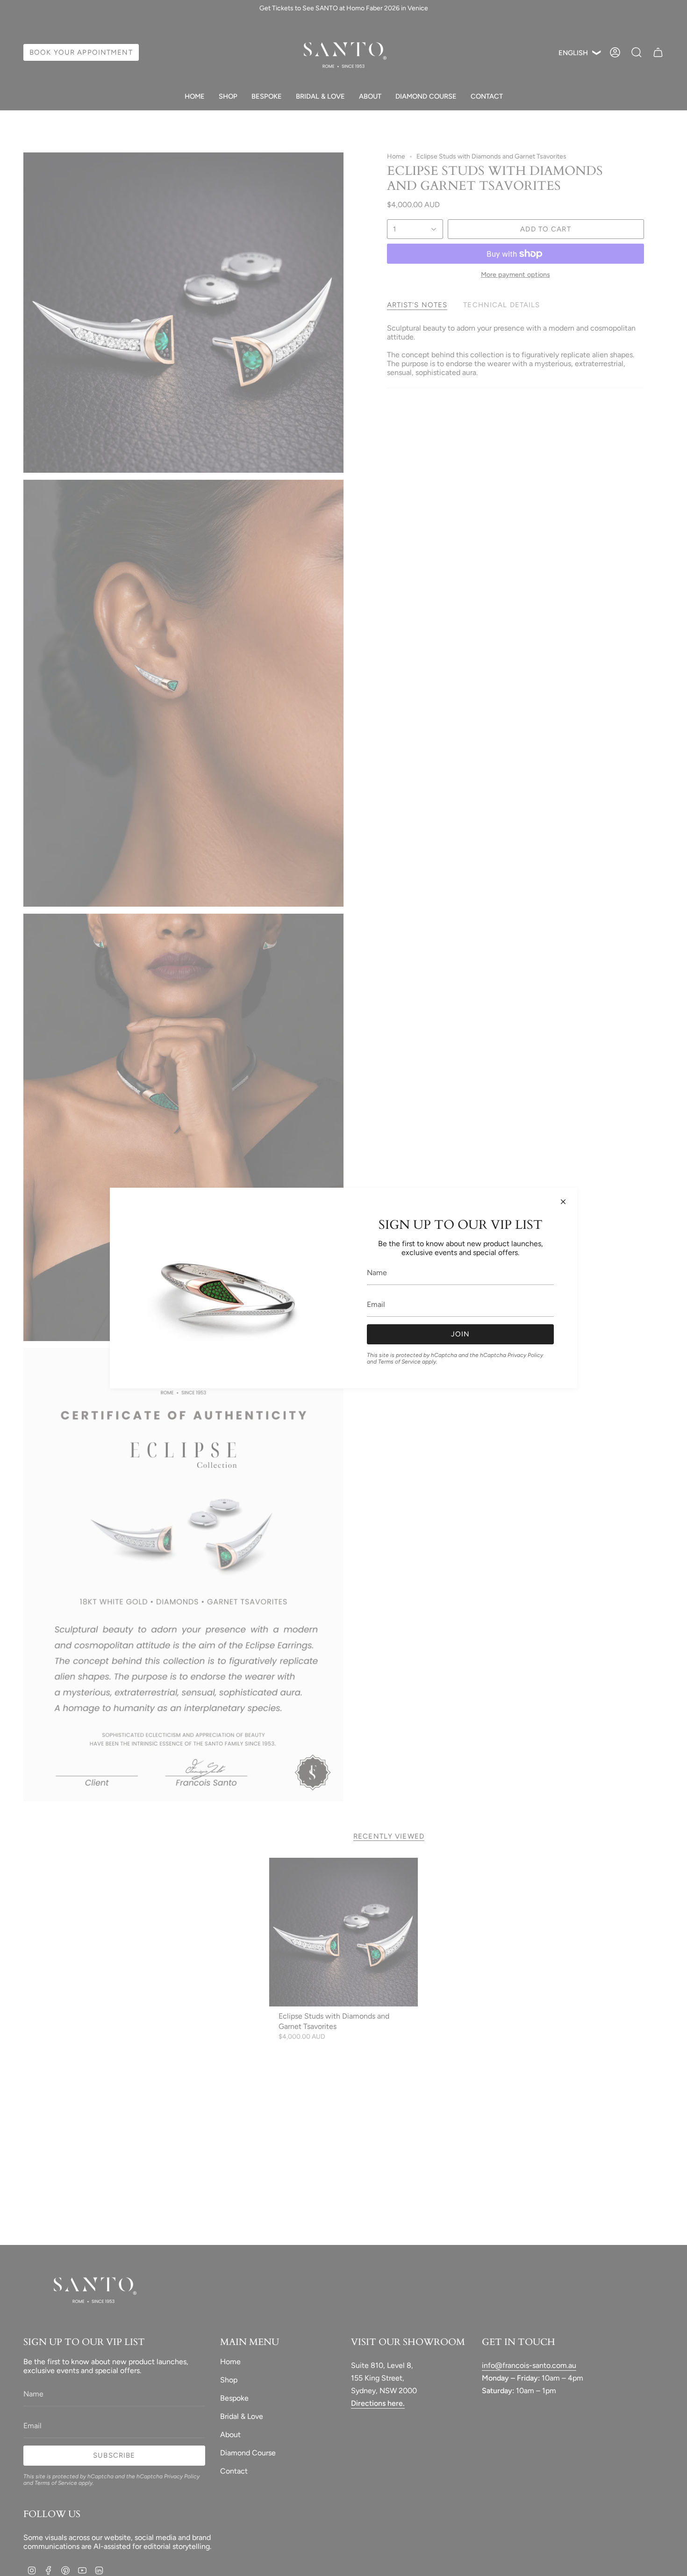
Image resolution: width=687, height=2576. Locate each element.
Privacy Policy (525, 1355)
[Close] (563, 1202)
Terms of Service (399, 1362)
